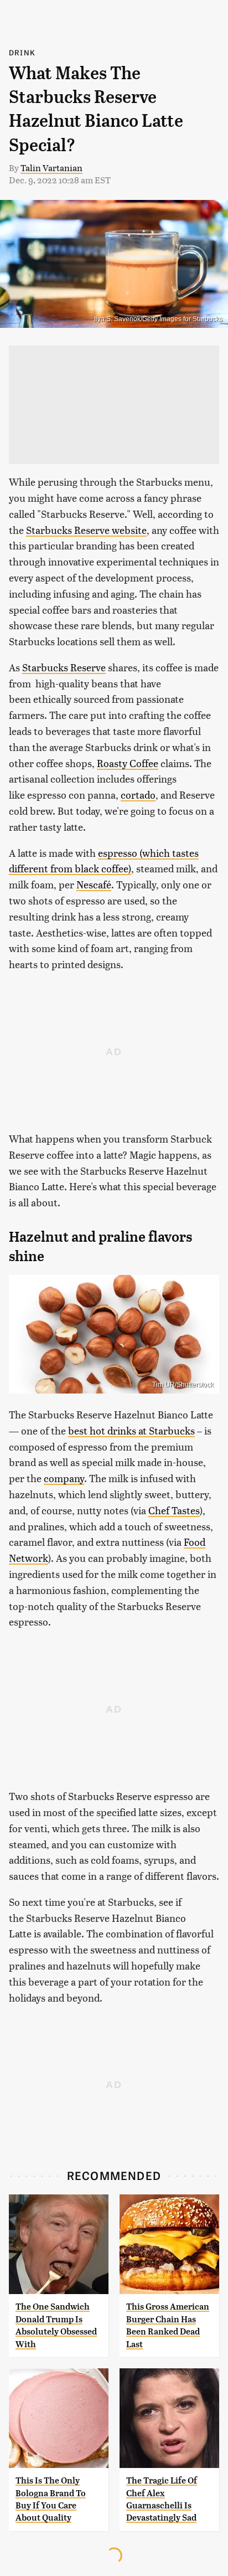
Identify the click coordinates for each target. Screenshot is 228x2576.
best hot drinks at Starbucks (131, 1430)
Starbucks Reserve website (86, 530)
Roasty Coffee (128, 763)
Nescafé (94, 884)
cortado (138, 795)
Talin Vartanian (51, 168)
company (64, 1478)
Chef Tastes (174, 1510)
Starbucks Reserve (64, 667)
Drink (22, 52)
